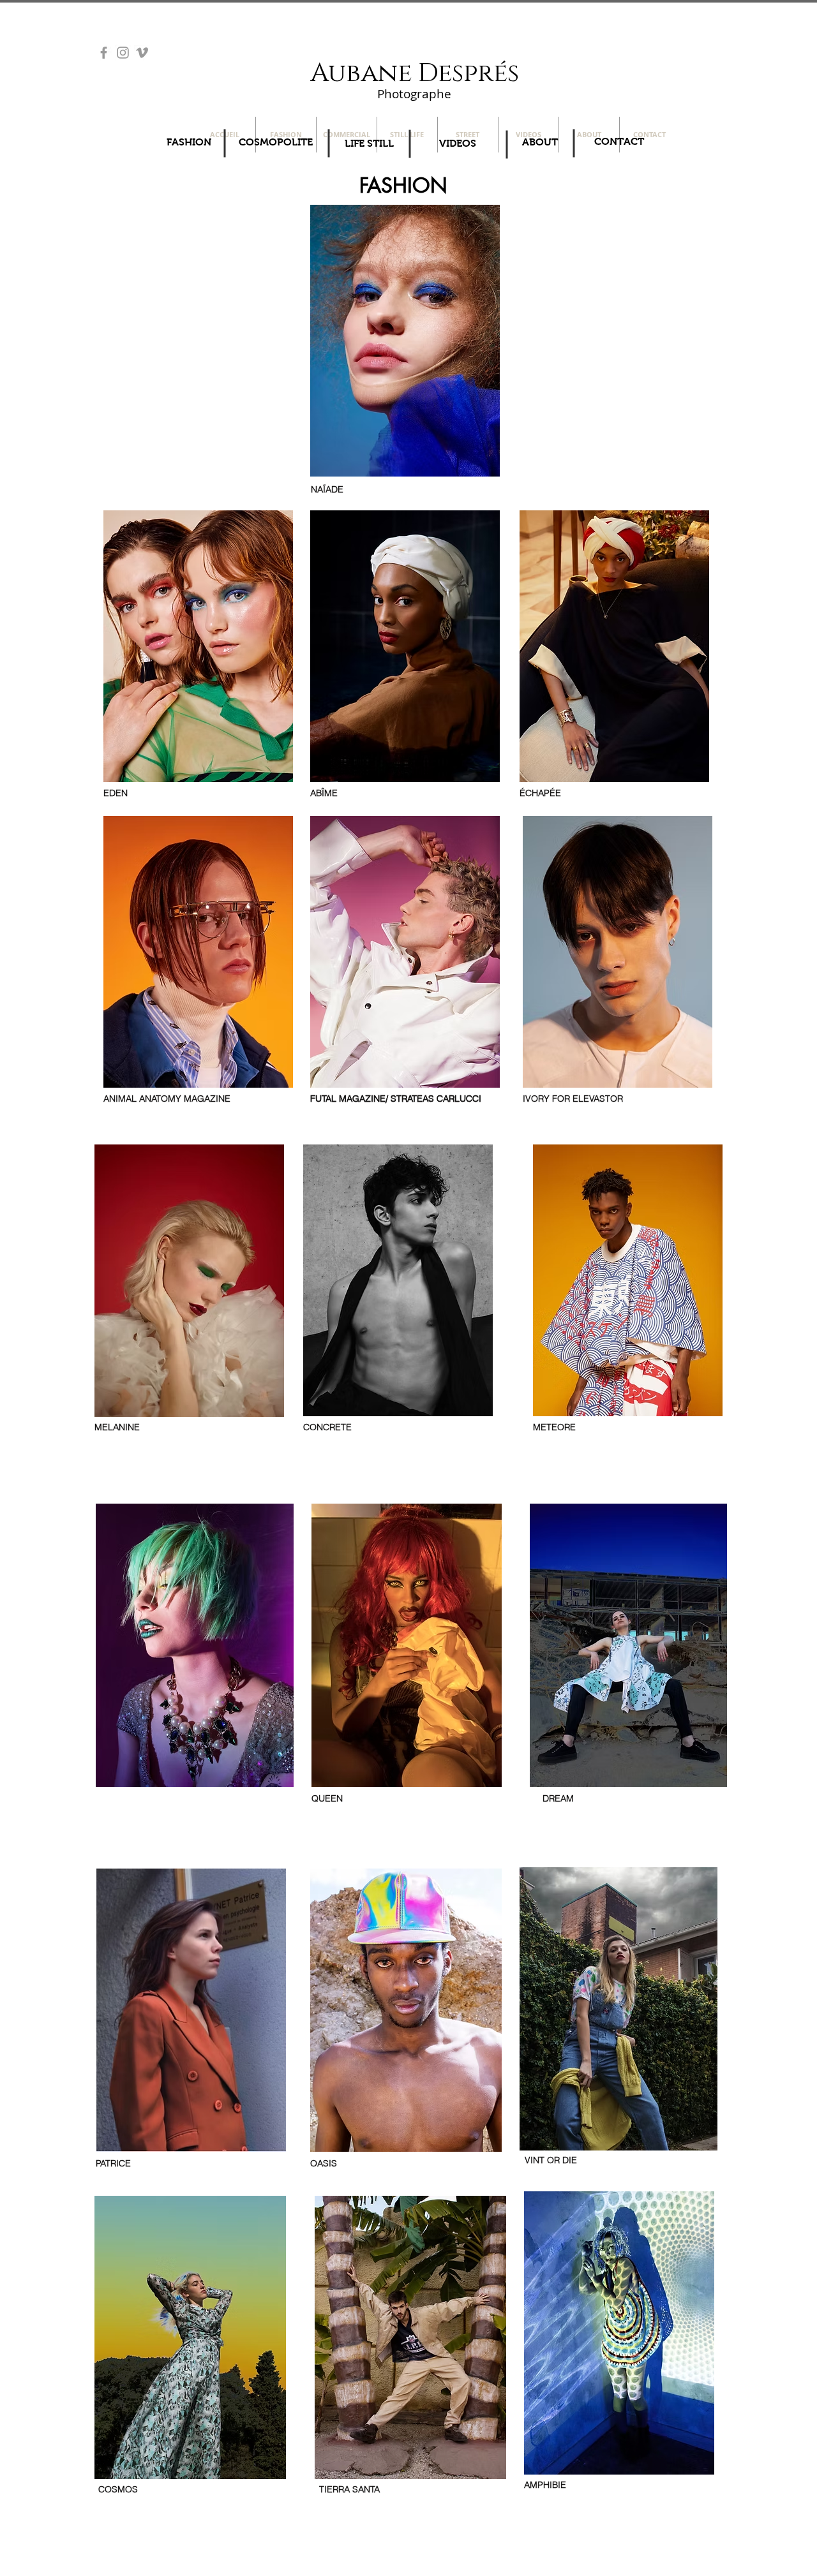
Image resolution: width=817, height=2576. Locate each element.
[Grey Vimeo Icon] (142, 53)
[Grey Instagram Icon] (123, 53)
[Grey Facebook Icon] (104, 53)
